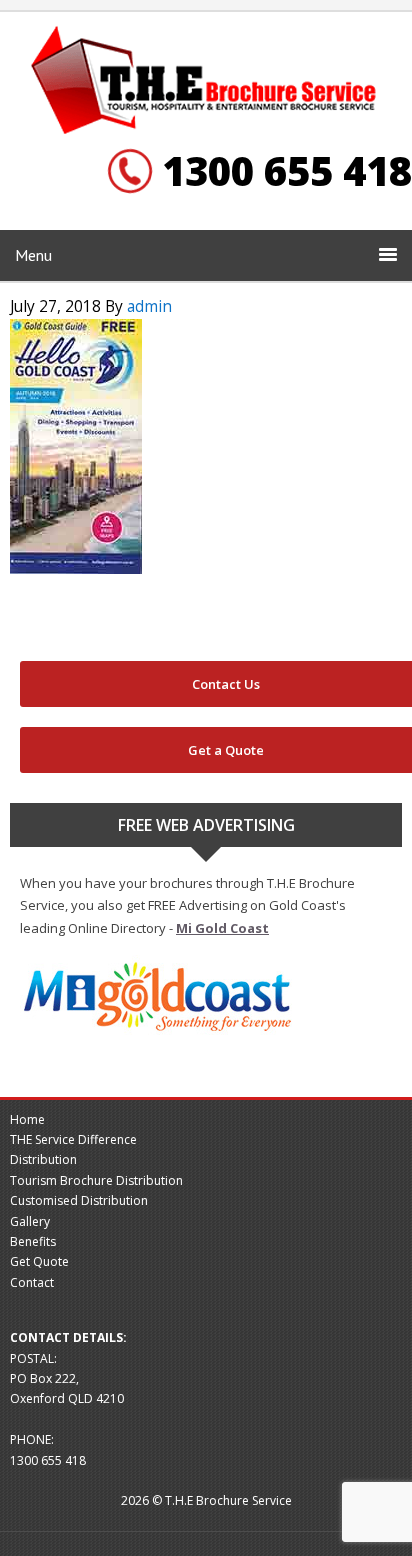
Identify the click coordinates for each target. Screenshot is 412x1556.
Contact (32, 1282)
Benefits (33, 1241)
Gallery (30, 1221)
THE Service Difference (73, 1139)
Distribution (43, 1159)
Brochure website (206, 81)
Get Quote (39, 1261)
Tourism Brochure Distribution (96, 1180)
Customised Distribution (79, 1200)
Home (27, 1119)
